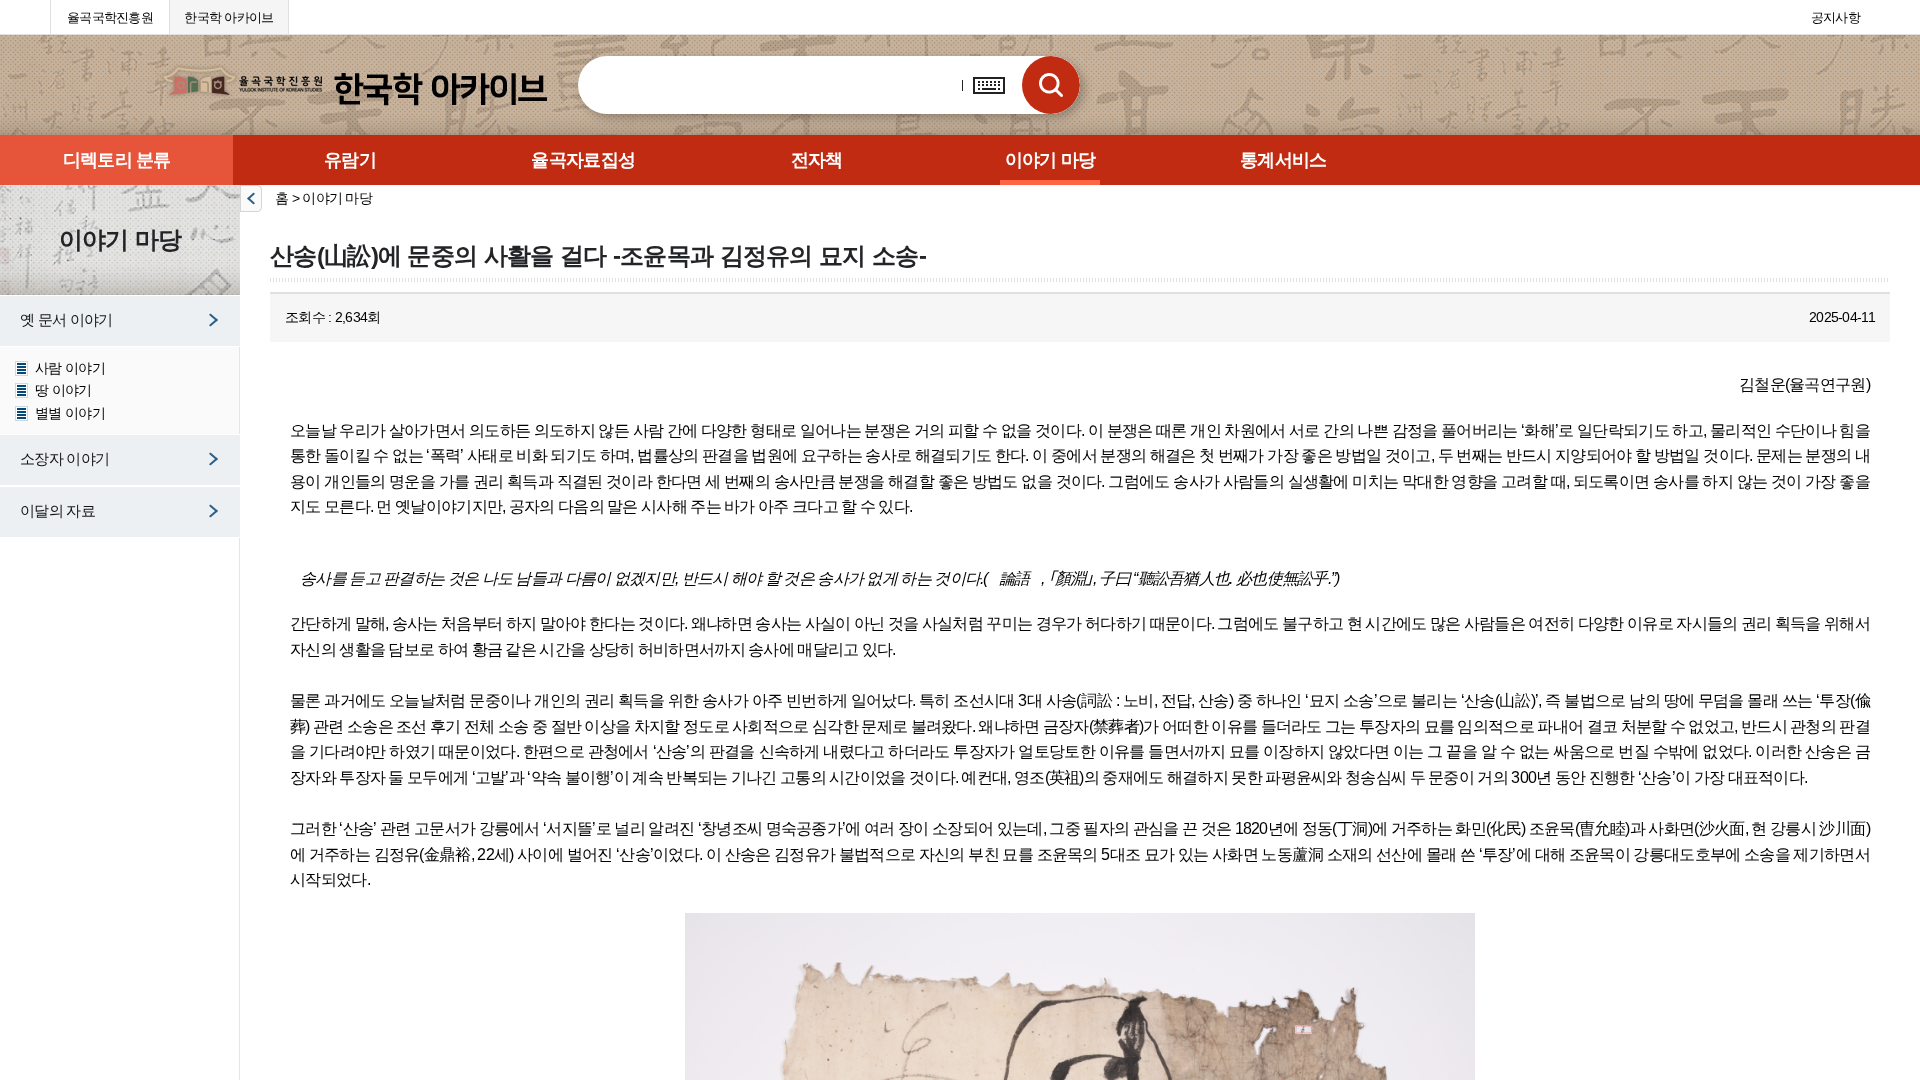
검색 (1051, 85)
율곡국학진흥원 (110, 17)
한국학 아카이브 (228, 17)
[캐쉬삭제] (31, 15)
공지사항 (1835, 17)
